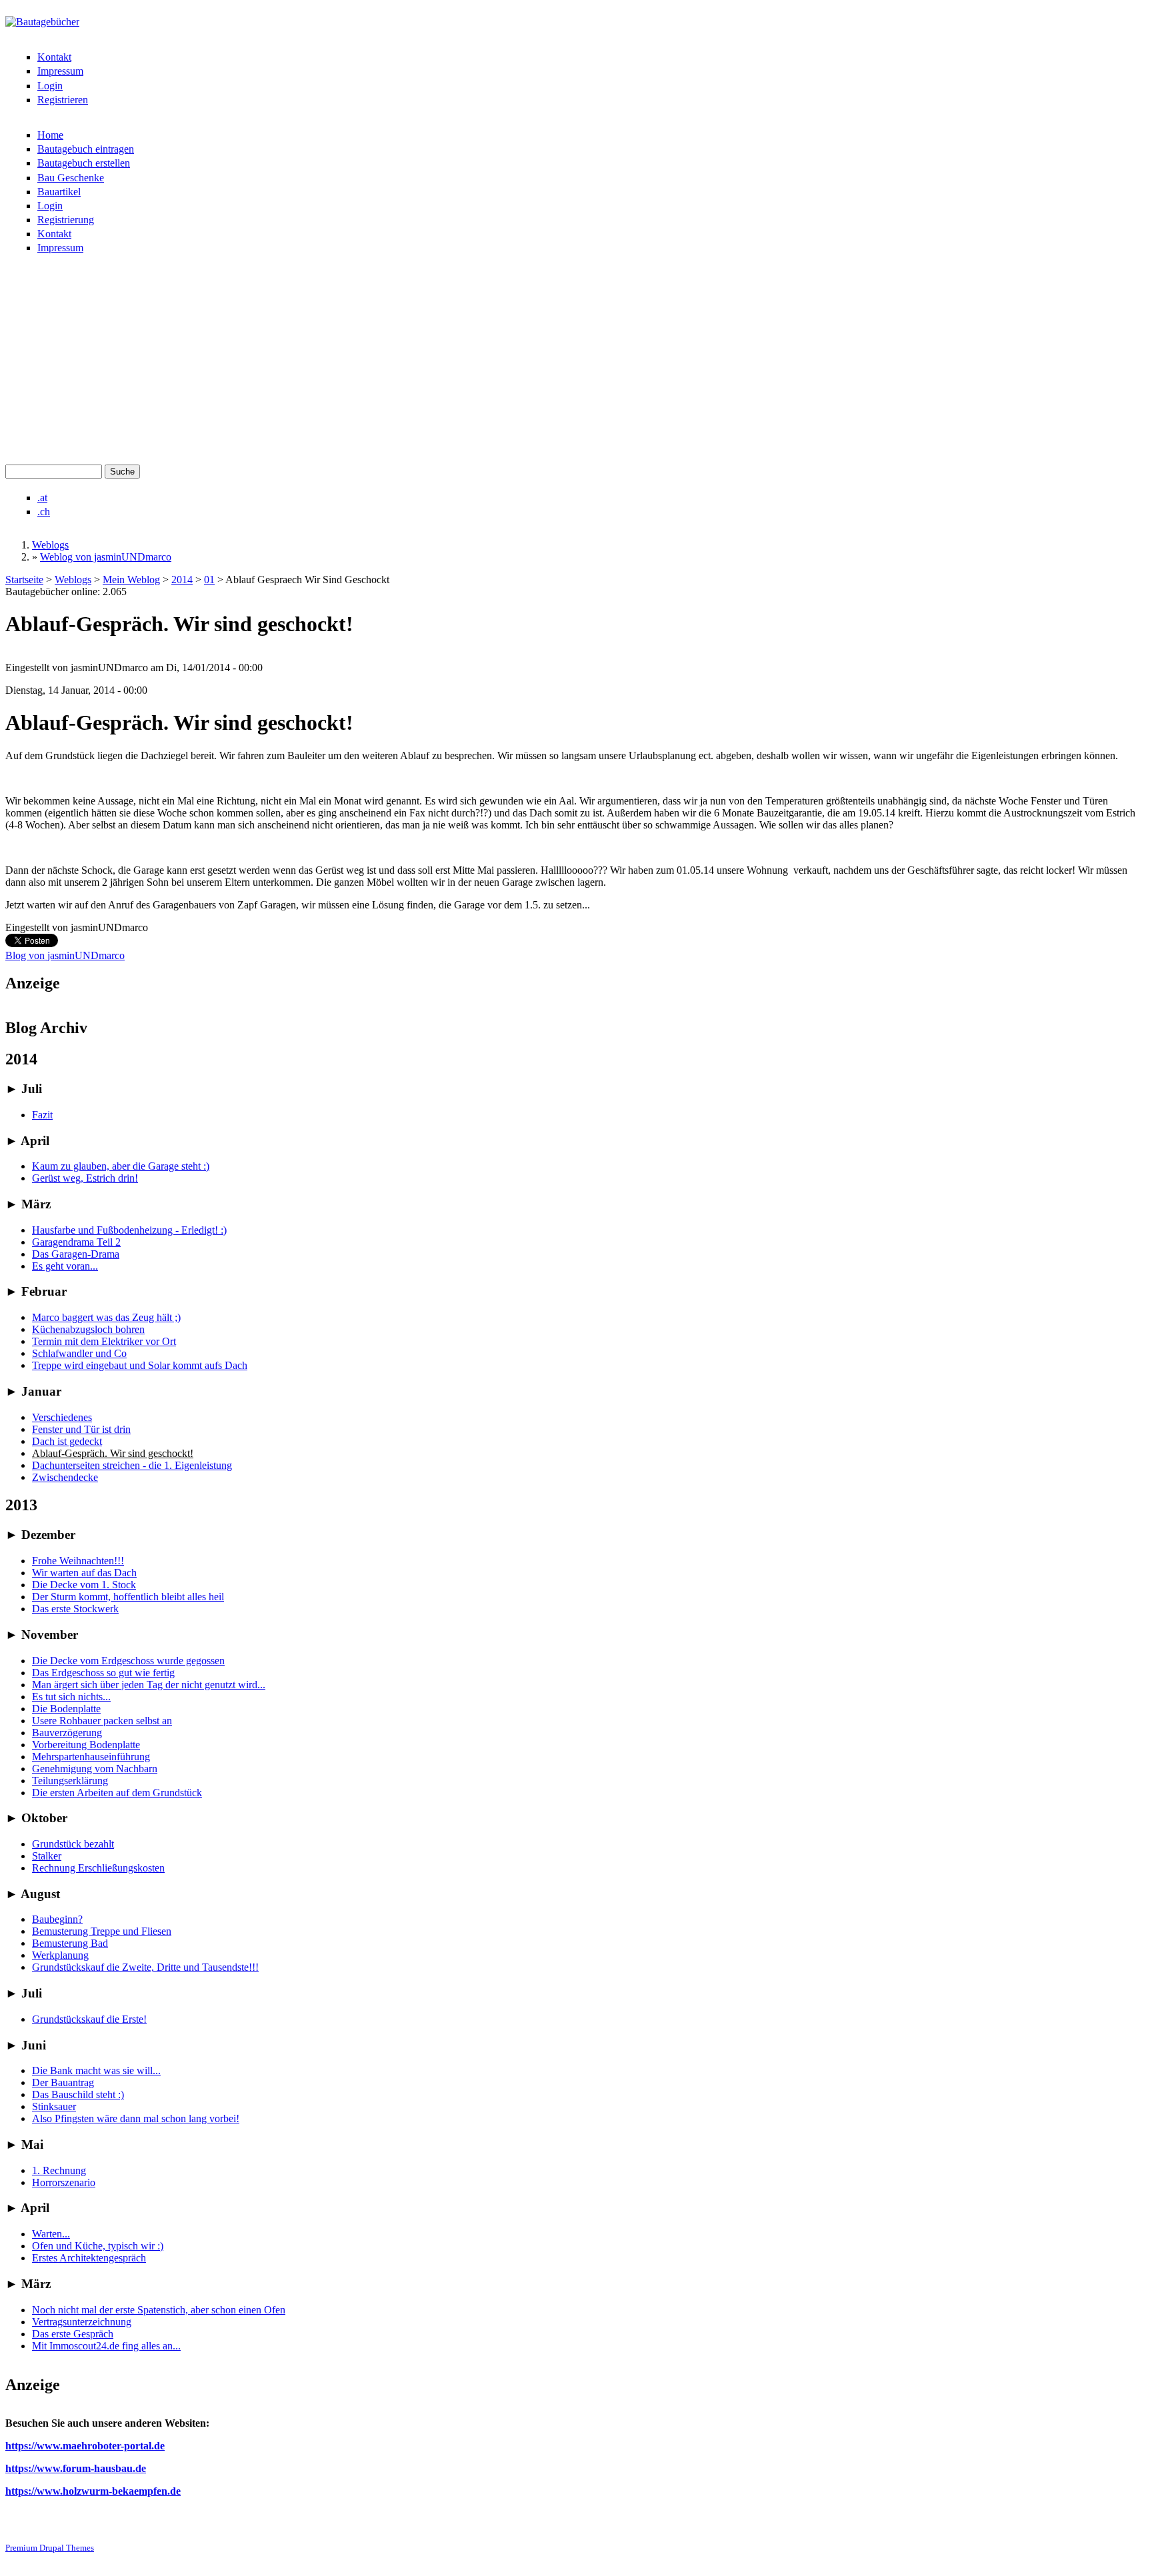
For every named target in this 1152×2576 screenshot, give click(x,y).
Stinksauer (54, 2106)
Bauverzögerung (67, 1733)
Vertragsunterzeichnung (82, 2322)
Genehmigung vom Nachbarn (95, 1769)
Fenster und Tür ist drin (81, 1429)
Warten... (51, 2234)
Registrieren (63, 100)
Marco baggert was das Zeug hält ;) (106, 1317)
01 (209, 580)
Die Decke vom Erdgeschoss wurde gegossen (128, 1661)
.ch (44, 512)
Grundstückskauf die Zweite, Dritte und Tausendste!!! (145, 1967)
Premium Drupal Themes (50, 2548)
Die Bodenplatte (66, 1709)
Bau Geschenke (71, 178)
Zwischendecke (65, 1477)
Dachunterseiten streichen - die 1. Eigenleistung (132, 1465)
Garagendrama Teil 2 (76, 1242)
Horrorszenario (64, 2182)
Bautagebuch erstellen (84, 163)
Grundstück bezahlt (73, 1844)
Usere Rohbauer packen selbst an (102, 1721)
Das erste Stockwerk (75, 1609)
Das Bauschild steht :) (78, 2094)
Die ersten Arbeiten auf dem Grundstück (117, 1793)
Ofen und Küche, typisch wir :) (98, 2246)
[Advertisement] (576, 365)
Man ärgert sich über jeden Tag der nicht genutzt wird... (149, 1685)
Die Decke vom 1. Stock (84, 1585)
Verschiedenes (62, 1417)
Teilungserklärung (70, 1781)
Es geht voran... (65, 1266)
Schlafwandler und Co (79, 1353)
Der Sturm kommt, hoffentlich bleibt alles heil (128, 1597)
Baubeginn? (57, 1919)
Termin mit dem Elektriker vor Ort (104, 1341)
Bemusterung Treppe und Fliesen (102, 1931)
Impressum (60, 71)
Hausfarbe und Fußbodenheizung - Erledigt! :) (129, 1230)
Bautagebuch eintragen (86, 149)
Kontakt (54, 57)
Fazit (42, 1115)
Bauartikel (59, 192)
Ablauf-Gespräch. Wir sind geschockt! (113, 1453)
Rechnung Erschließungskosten (98, 1868)
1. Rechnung (59, 2170)
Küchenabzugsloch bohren (88, 1329)
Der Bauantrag (63, 2082)
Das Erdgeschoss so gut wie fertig (103, 1673)
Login (50, 86)
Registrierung (66, 220)
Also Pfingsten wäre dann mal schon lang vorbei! (136, 2118)
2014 (182, 580)
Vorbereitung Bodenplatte (86, 1745)
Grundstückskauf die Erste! (89, 2019)
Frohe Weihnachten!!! (78, 1561)
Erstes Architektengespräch (89, 2258)
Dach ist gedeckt (67, 1441)
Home (50, 135)
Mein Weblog (131, 580)
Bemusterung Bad (70, 1943)
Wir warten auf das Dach (84, 1573)
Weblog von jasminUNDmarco (106, 557)
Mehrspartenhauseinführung (91, 1757)
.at (42, 498)
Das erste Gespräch (73, 2334)
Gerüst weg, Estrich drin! (85, 1178)
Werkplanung (60, 1955)
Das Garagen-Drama (76, 1254)
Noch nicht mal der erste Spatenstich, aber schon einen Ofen (159, 2310)
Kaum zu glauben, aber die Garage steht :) (121, 1166)
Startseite (24, 580)
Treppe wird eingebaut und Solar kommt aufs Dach (140, 1365)
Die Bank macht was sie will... (96, 2070)
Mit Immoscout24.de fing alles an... (106, 2346)
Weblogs (50, 545)
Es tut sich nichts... (71, 1697)
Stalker (47, 1856)
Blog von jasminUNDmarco (65, 955)
